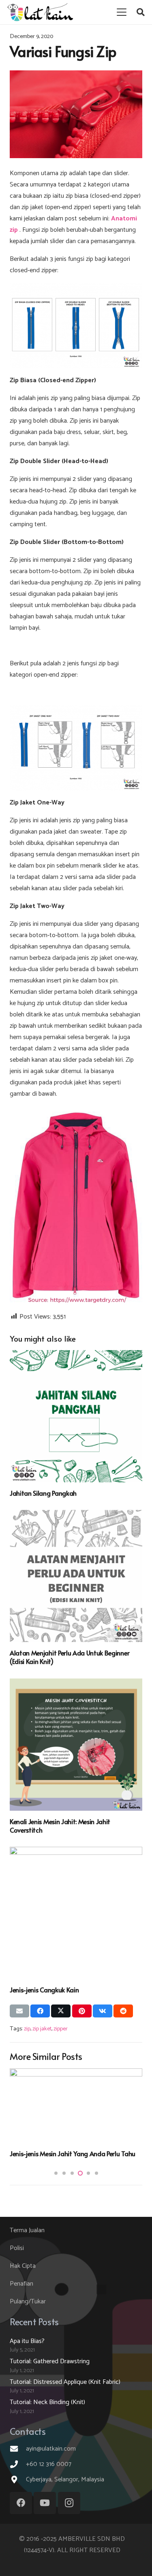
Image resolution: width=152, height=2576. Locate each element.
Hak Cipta (23, 2266)
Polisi (17, 2248)
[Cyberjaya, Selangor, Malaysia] (18, 2480)
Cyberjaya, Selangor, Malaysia (65, 2480)
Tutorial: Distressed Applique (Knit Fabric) (65, 2382)
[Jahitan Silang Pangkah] (76, 1416)
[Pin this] (82, 2011)
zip (27, 2029)
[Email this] (19, 2011)
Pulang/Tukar (28, 2302)
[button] (122, 12)
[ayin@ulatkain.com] (18, 2449)
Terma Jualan (27, 2230)
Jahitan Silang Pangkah (43, 1493)
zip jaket (42, 2029)
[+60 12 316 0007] (18, 2464)
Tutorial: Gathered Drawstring (50, 2361)
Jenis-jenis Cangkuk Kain (44, 1990)
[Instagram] (69, 2503)
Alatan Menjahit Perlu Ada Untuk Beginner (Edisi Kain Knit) (70, 1657)
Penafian (21, 2284)
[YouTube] (45, 2503)
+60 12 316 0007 (49, 2464)
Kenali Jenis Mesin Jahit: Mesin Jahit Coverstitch (60, 1826)
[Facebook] (21, 2503)
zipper (61, 2029)
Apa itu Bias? (29, 2153)
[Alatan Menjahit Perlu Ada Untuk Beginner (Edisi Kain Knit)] (76, 1576)
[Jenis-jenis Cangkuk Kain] (76, 1913)
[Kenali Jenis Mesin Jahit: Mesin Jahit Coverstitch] (76, 1745)
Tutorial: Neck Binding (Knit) (47, 2402)
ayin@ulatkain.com (51, 2449)
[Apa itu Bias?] (76, 2106)
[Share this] (40, 2011)
